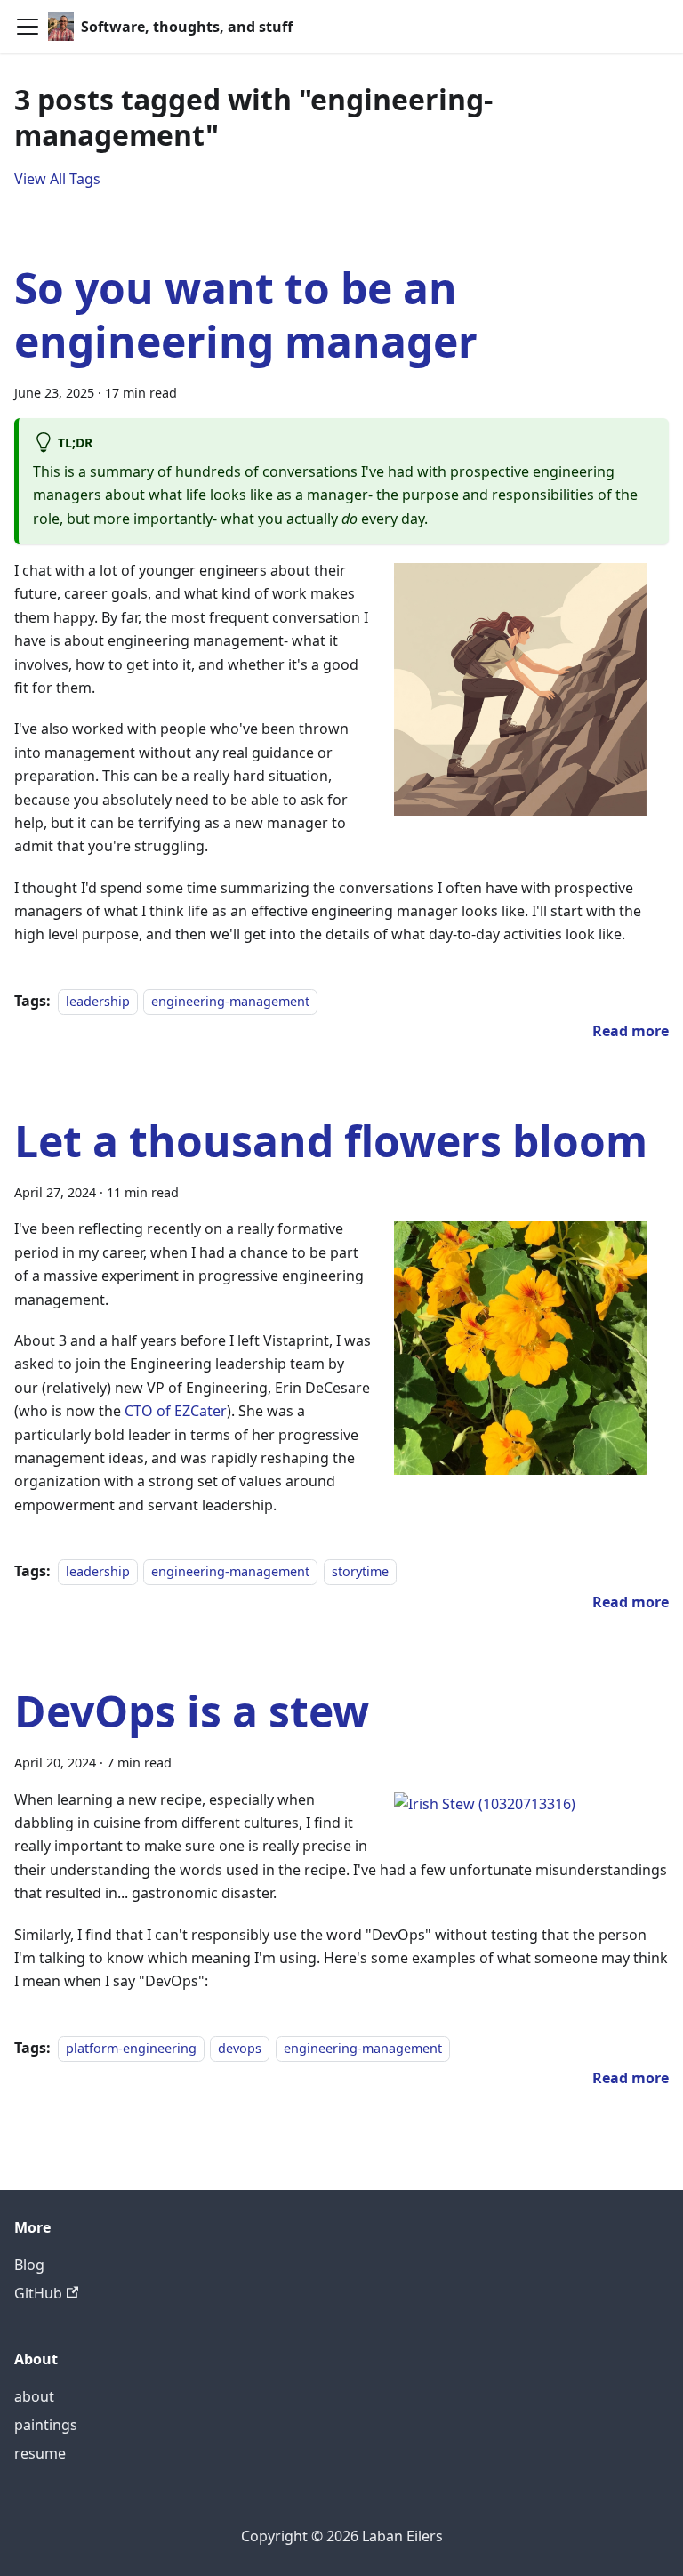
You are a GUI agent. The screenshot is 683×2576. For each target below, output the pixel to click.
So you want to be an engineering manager (246, 314)
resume (40, 2453)
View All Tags (57, 179)
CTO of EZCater (176, 1411)
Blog (29, 2265)
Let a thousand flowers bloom (331, 1141)
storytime (360, 1571)
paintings (46, 2425)
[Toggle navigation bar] (28, 27)
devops (240, 2048)
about (34, 2396)
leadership (98, 1001)
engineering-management (230, 1001)
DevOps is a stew (192, 1711)
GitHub (38, 2293)
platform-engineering (131, 2048)
